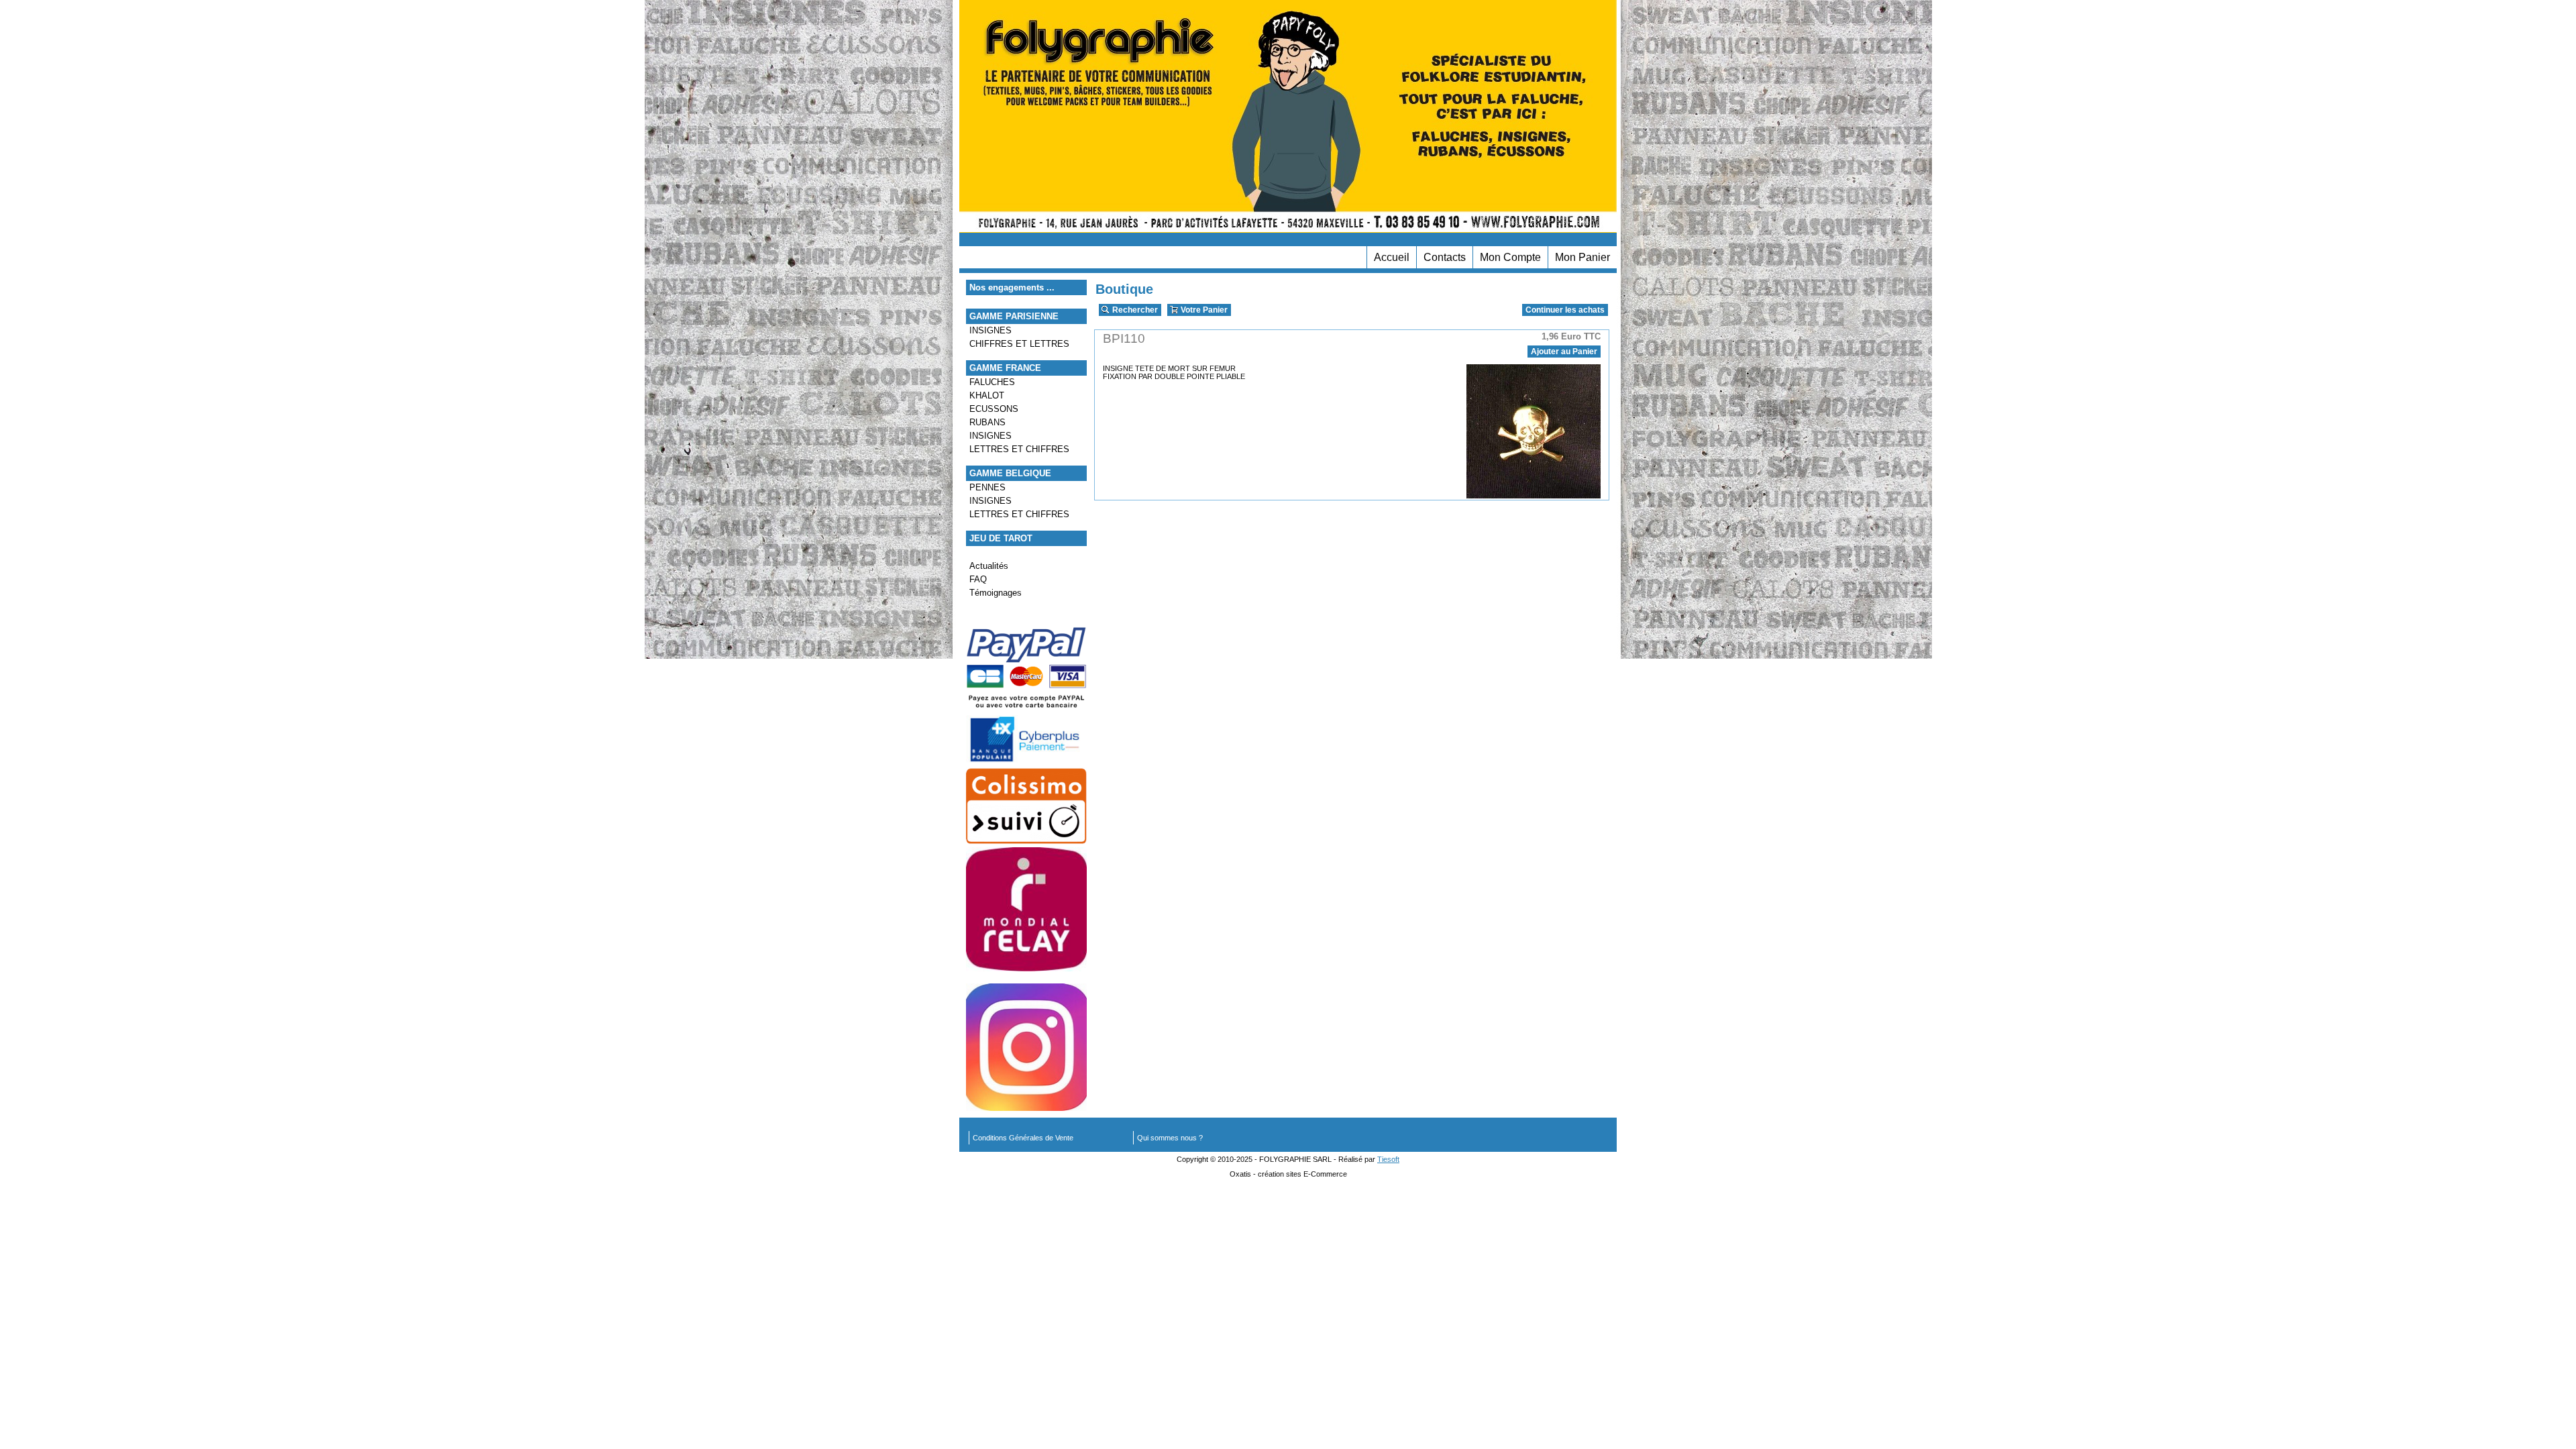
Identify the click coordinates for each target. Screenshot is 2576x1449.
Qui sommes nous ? (1170, 1138)
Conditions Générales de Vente (1023, 1138)
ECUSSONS (994, 409)
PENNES (987, 487)
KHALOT (987, 395)
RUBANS (987, 422)
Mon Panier (1582, 257)
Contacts (1445, 257)
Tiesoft (1388, 1159)
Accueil (1392, 257)
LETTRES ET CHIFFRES (1019, 449)
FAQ (978, 579)
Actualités (989, 566)
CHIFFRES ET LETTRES (1019, 344)
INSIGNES (990, 330)
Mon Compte (1510, 257)
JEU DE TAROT (1001, 538)
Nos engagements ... (1012, 287)
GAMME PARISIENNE (1014, 316)
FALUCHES (992, 382)
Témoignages (996, 593)
